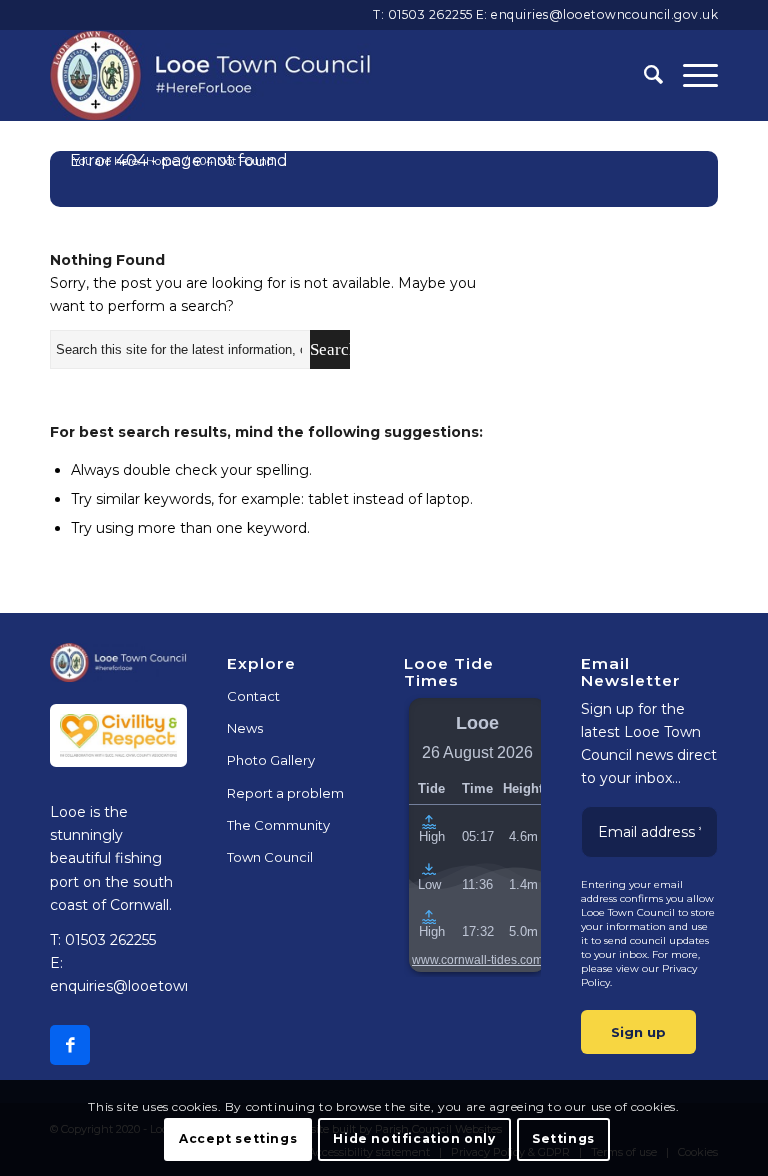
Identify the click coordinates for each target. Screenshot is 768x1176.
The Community (278, 825)
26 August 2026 (477, 752)
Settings (563, 1138)
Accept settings (238, 1138)
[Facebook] (70, 1045)
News (245, 728)
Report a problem (285, 793)
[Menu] (690, 75)
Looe (477, 723)
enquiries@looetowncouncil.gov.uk (604, 14)
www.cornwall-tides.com (477, 960)
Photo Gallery (271, 760)
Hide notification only (414, 1138)
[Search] (643, 75)
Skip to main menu (384, 612)
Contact (253, 696)
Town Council (270, 857)
